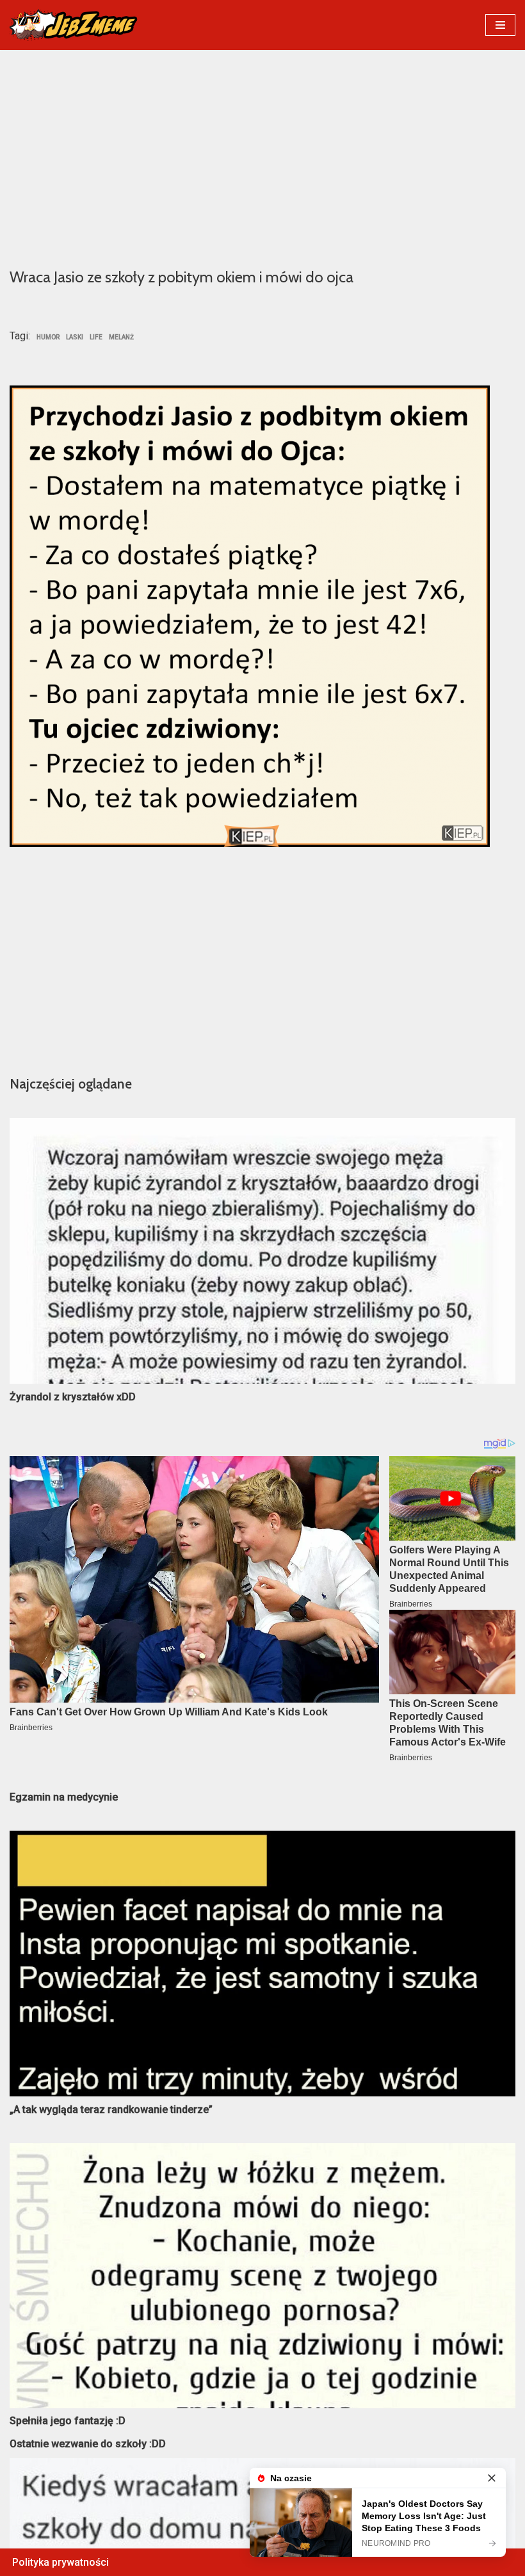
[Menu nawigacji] (500, 25)
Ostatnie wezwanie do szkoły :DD (88, 2444)
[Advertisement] (262, 158)
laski (75, 337)
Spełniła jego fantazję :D (68, 2421)
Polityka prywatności (61, 2562)
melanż (121, 337)
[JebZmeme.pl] (74, 25)
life (96, 337)
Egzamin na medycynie (64, 1797)
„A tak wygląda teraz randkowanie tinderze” (111, 2110)
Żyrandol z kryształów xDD (73, 1397)
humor (48, 337)
